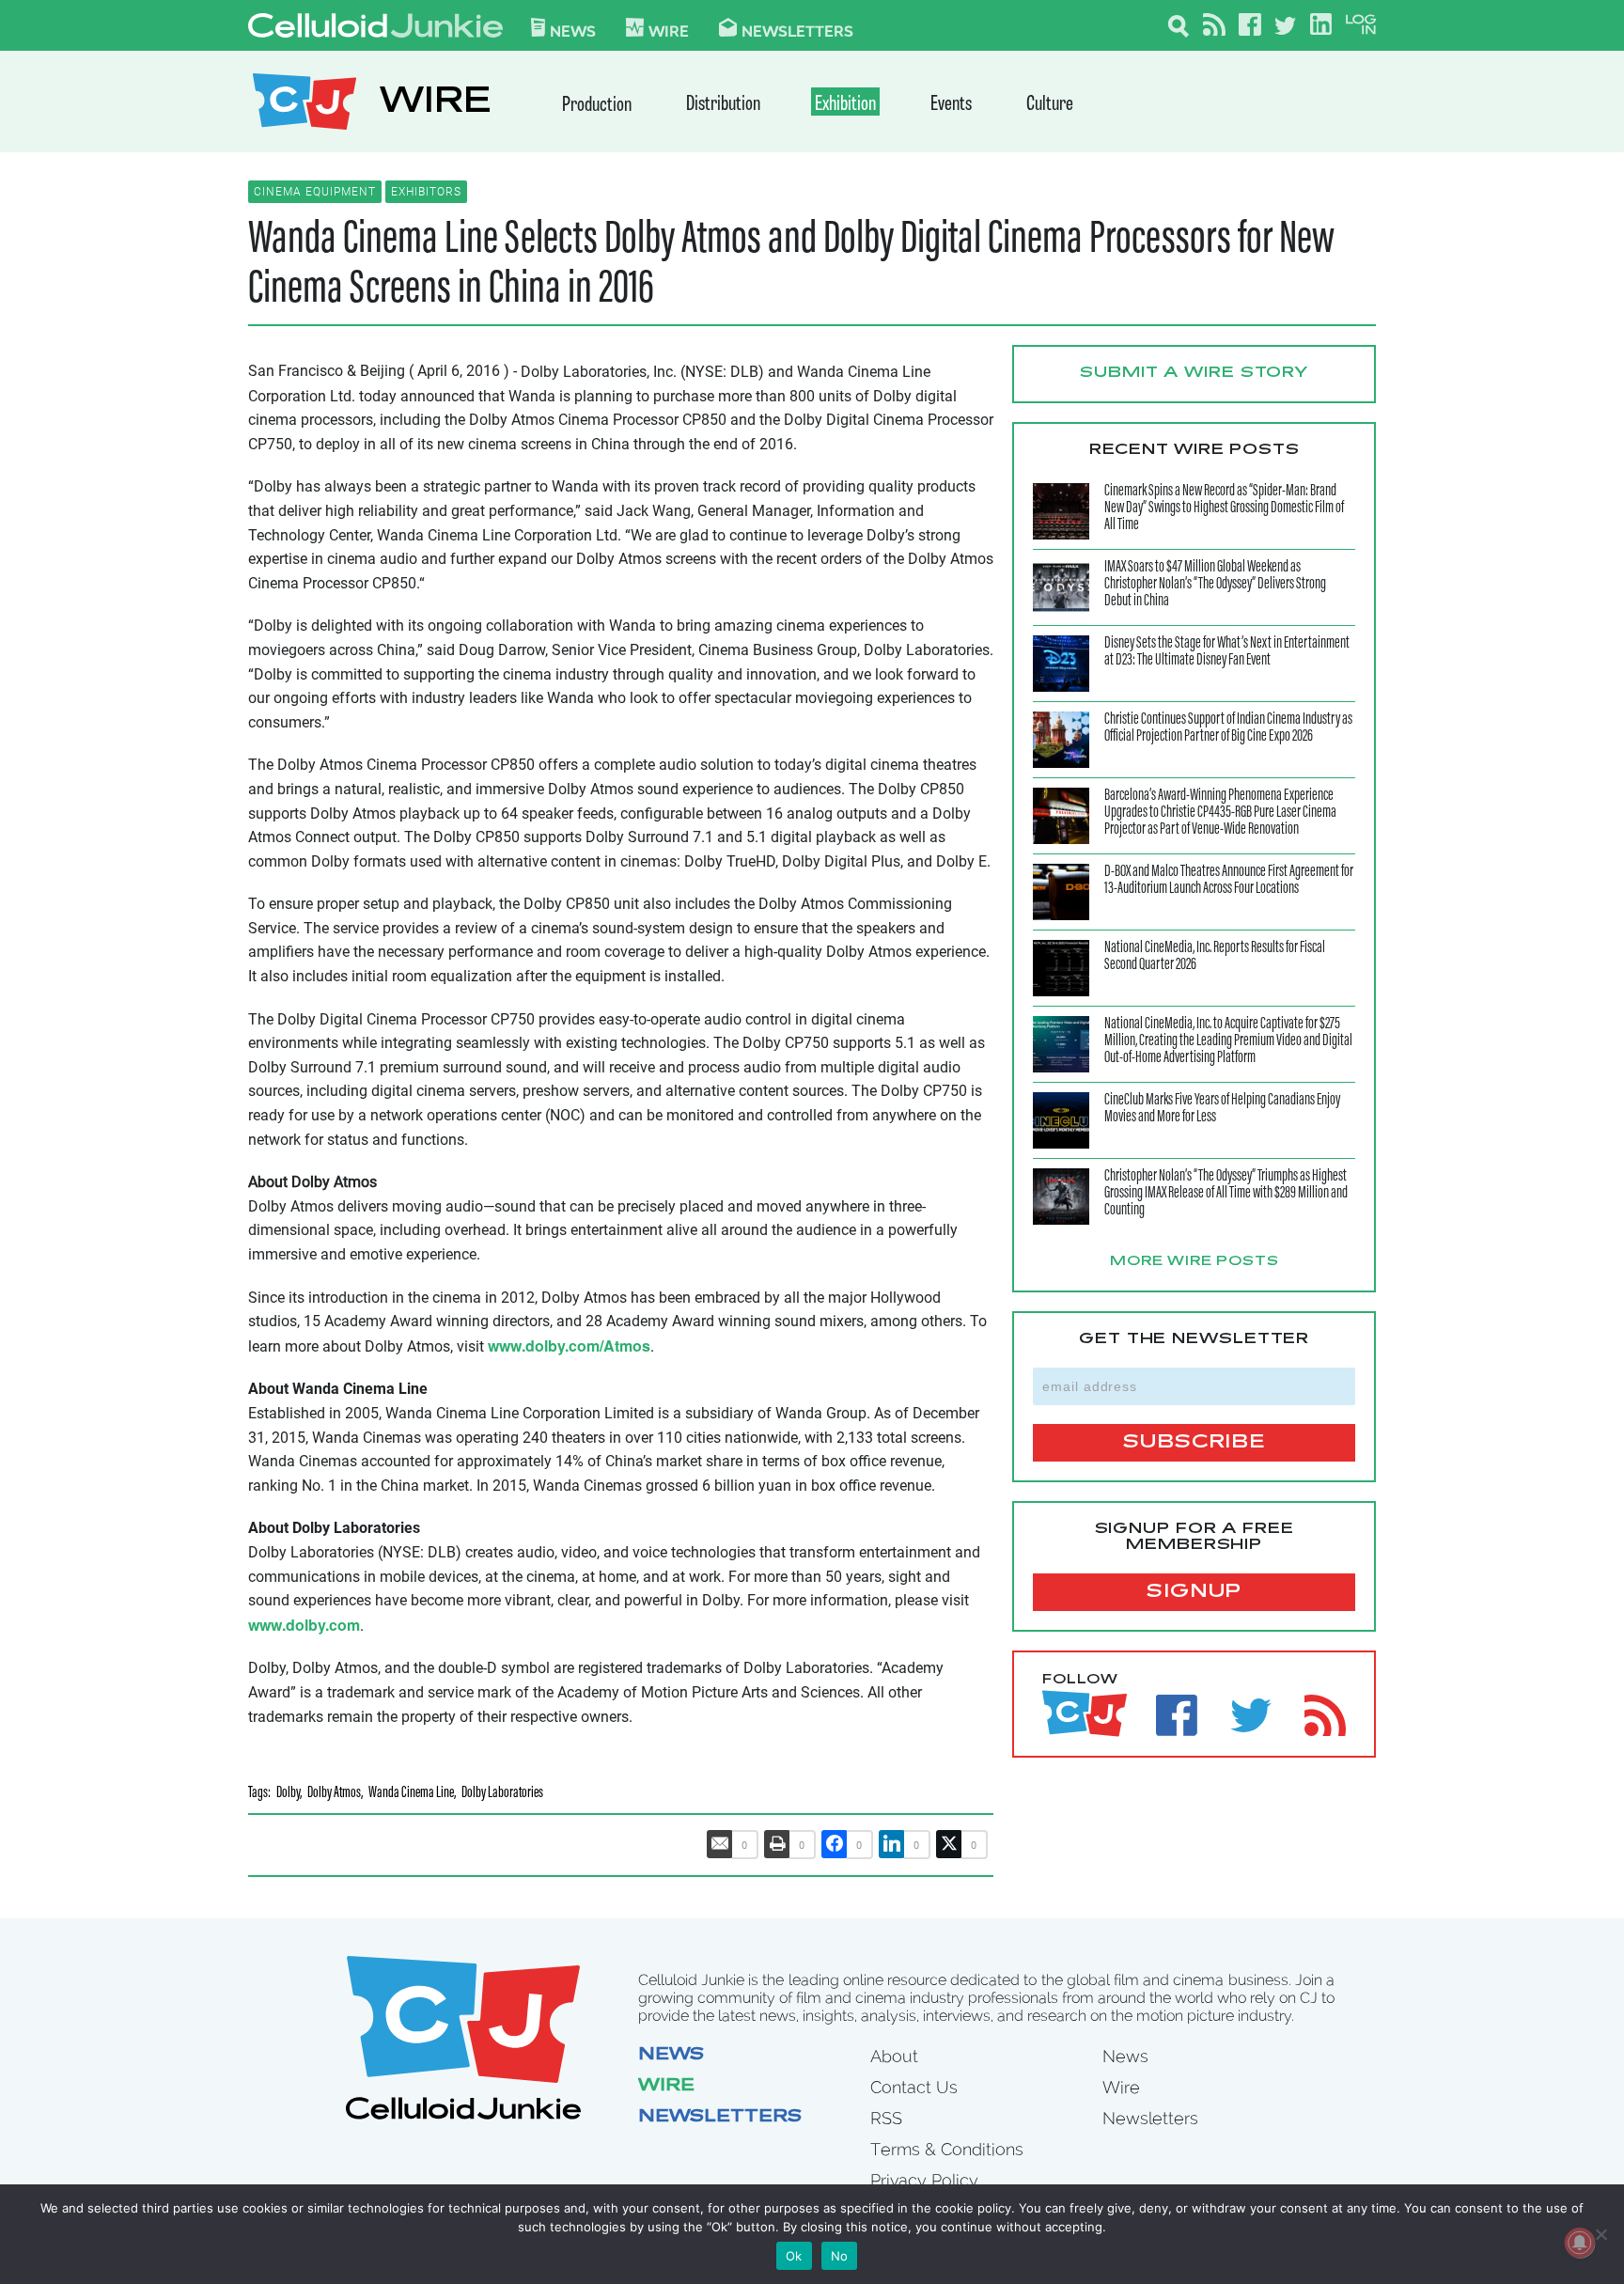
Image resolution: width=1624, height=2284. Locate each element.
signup (1194, 1592)
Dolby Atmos (334, 1794)
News (573, 30)
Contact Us (914, 2087)
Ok (794, 2256)
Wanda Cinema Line (411, 1794)
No (840, 2256)
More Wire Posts (1195, 1262)
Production (597, 106)
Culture (1050, 105)
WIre (669, 30)
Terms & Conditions (947, 2149)
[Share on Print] (777, 1844)
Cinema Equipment (315, 192)
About (894, 2056)
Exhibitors (426, 192)
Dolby (288, 1794)
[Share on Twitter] (949, 1844)
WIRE (435, 104)
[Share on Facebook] (835, 1844)
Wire (666, 2087)
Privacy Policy (924, 2180)
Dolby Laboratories (502, 1794)
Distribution (723, 105)
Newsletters (797, 30)
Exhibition (845, 105)
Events (951, 105)
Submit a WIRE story (1194, 373)
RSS (886, 2118)
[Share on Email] (720, 1844)
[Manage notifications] (1580, 2243)
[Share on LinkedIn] (892, 1844)
